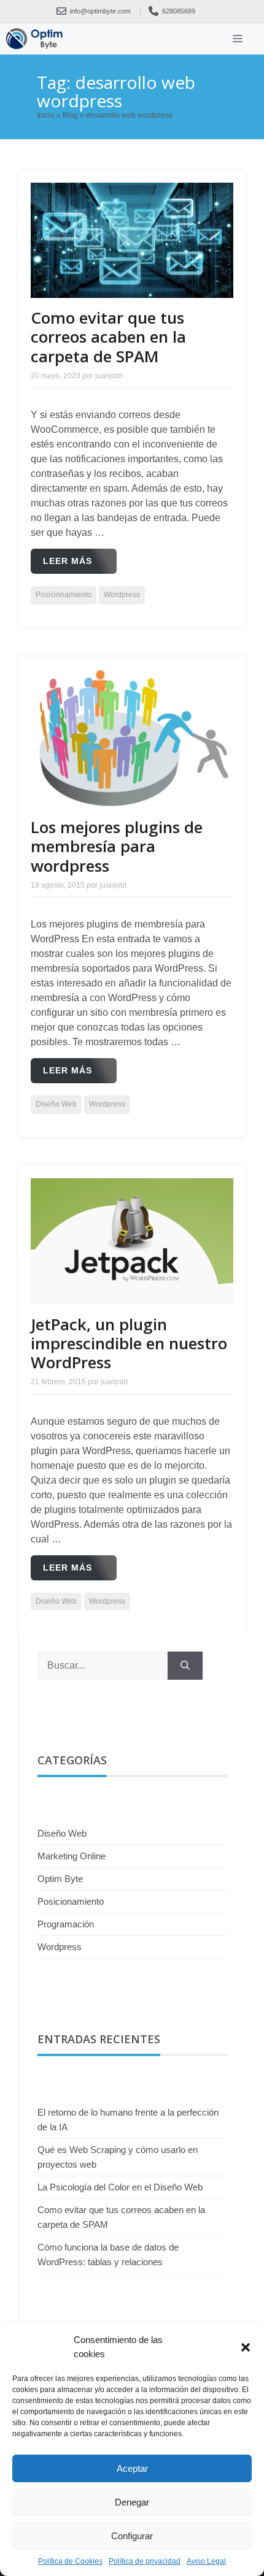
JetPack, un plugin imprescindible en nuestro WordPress (129, 1343)
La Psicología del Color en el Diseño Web (120, 2187)
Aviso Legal (206, 2561)
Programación (66, 1924)
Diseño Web (56, 1104)
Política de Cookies (70, 2561)
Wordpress (122, 595)
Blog (70, 115)
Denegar (132, 2502)
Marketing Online (72, 1856)
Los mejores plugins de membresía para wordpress (117, 846)
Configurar (132, 2536)
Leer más (68, 561)
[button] (246, 2347)
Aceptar (132, 2468)
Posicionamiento (64, 595)
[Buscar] (185, 1666)
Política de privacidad (145, 2561)
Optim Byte (60, 1879)
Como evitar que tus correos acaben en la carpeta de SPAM (108, 337)
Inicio (46, 115)
